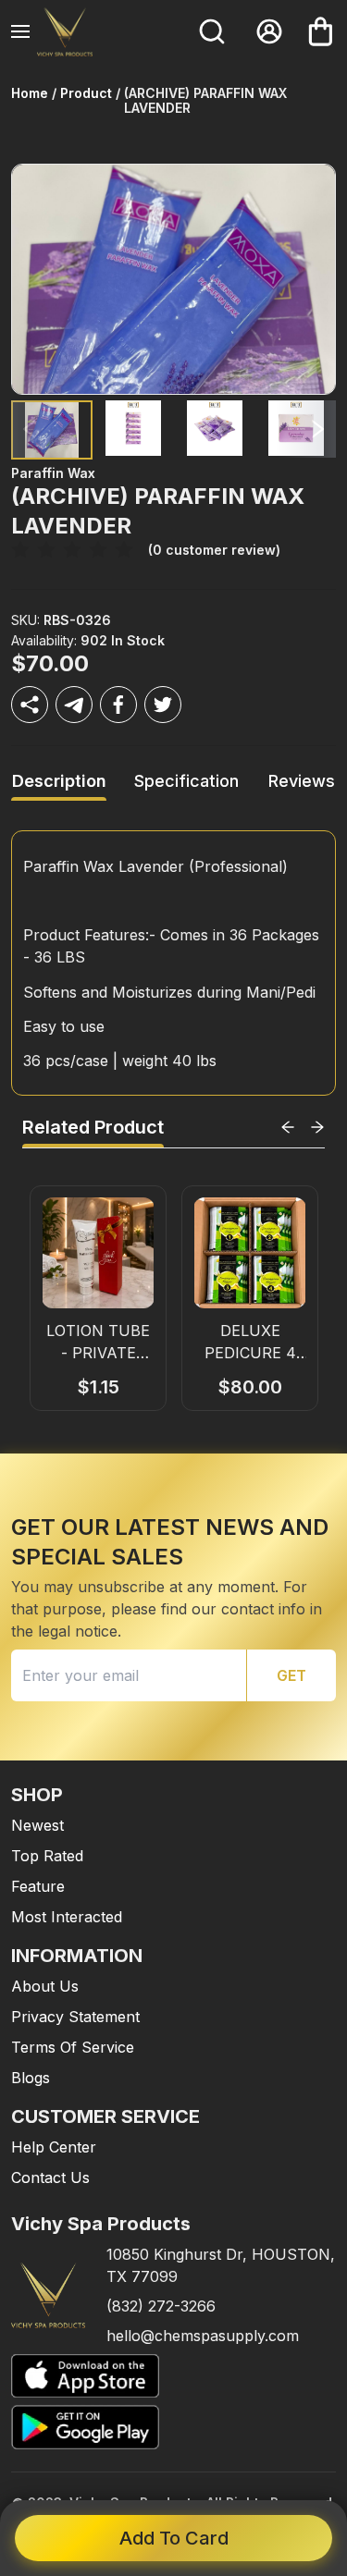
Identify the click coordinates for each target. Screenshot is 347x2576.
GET (291, 1675)
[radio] (20, 551)
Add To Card (174, 2538)
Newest (37, 1825)
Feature (38, 1886)
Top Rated (47, 1856)
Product (86, 93)
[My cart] (321, 31)
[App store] (173, 2376)
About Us (45, 1986)
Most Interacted (67, 1917)
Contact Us (50, 2177)
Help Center (54, 2147)
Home (30, 93)
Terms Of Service (73, 2047)
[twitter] (163, 705)
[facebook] (118, 705)
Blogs (31, 2078)
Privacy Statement (75, 2017)
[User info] (269, 31)
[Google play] (173, 2427)
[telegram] (74, 705)
